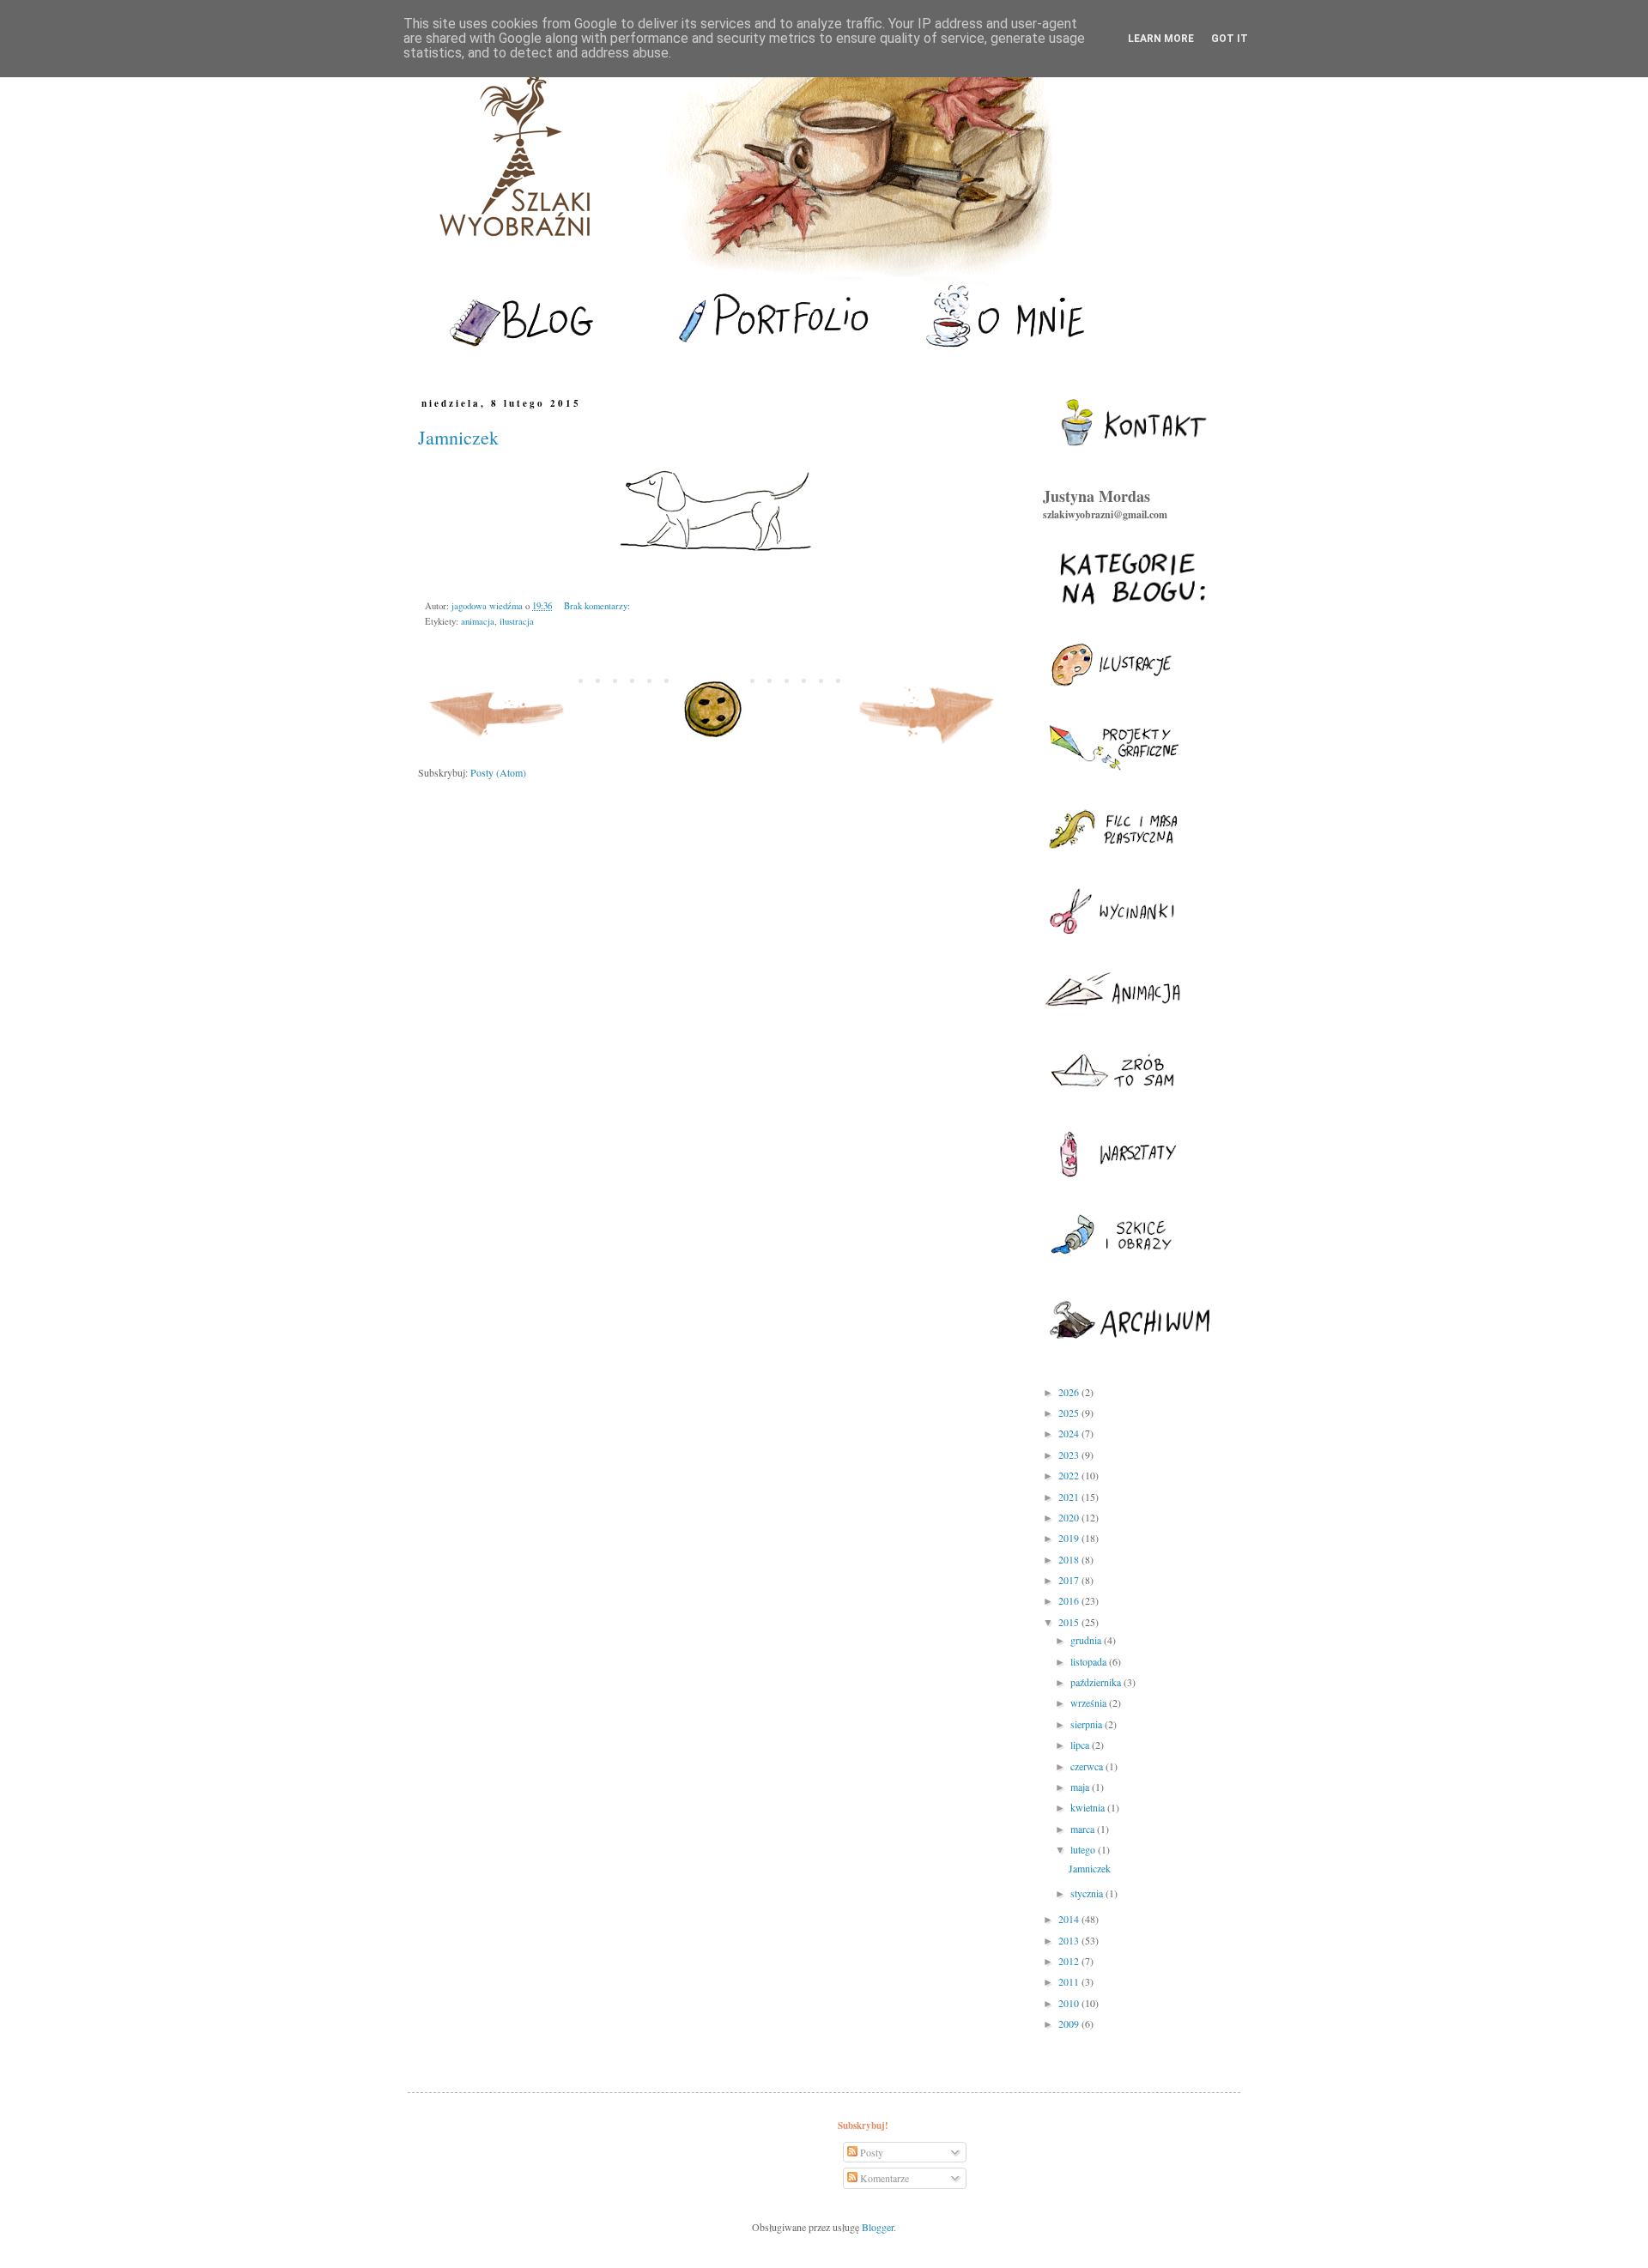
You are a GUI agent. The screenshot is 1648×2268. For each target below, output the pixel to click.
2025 (1070, 1412)
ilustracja (517, 621)
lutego (1084, 1849)
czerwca (1088, 1766)
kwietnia (1089, 1807)
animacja (478, 621)
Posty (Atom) (498, 772)
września (1090, 1703)
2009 (1070, 2023)
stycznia (1088, 1893)
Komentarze (883, 2178)
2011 (1070, 1981)
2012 (1070, 1961)
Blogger (878, 2227)
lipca (1081, 1745)
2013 (1070, 1940)
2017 (1070, 1580)
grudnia (1087, 1640)
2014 (1070, 1919)
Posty (870, 2152)
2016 (1070, 1600)
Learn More (1161, 39)
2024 (1070, 1433)
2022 (1070, 1475)
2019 (1070, 1538)
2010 (1070, 2003)
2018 (1070, 1559)
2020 (1070, 1517)
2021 (1070, 1497)
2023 (1070, 1455)
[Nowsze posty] (498, 747)
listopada (1090, 1661)
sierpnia (1088, 1724)
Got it (1230, 39)
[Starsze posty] (927, 747)
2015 (1070, 1622)
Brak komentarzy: (597, 606)
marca (1084, 1829)
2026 (1070, 1392)
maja (1081, 1787)
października (1097, 1682)
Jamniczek (458, 437)
